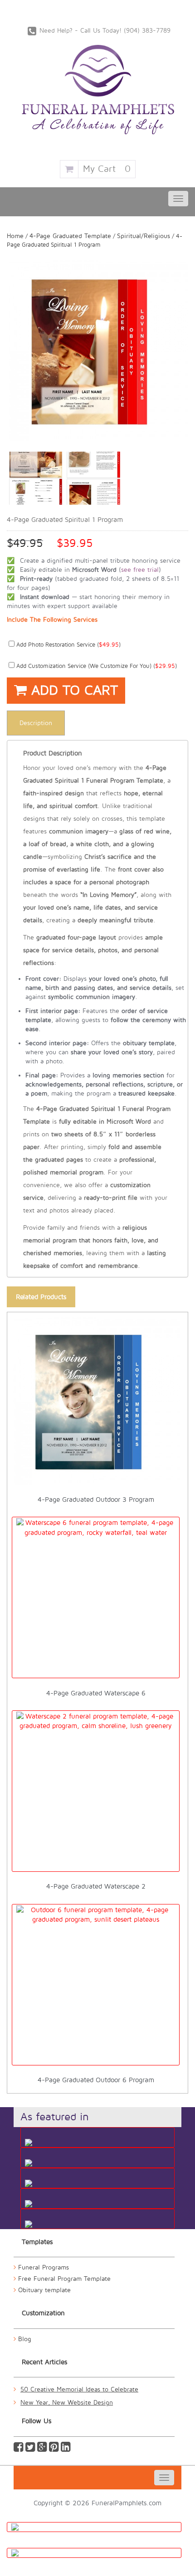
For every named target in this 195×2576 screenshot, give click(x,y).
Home (15, 236)
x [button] (169, 1327)
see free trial (140, 570)
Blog (25, 2339)
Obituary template (44, 2290)
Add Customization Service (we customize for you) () (96, 666)
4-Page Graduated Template (70, 236)
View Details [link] (101, 1327)
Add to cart (72, 690)
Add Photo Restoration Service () (68, 645)
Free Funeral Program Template (64, 2279)
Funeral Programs (44, 2267)
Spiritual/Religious (144, 236)
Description (36, 723)
